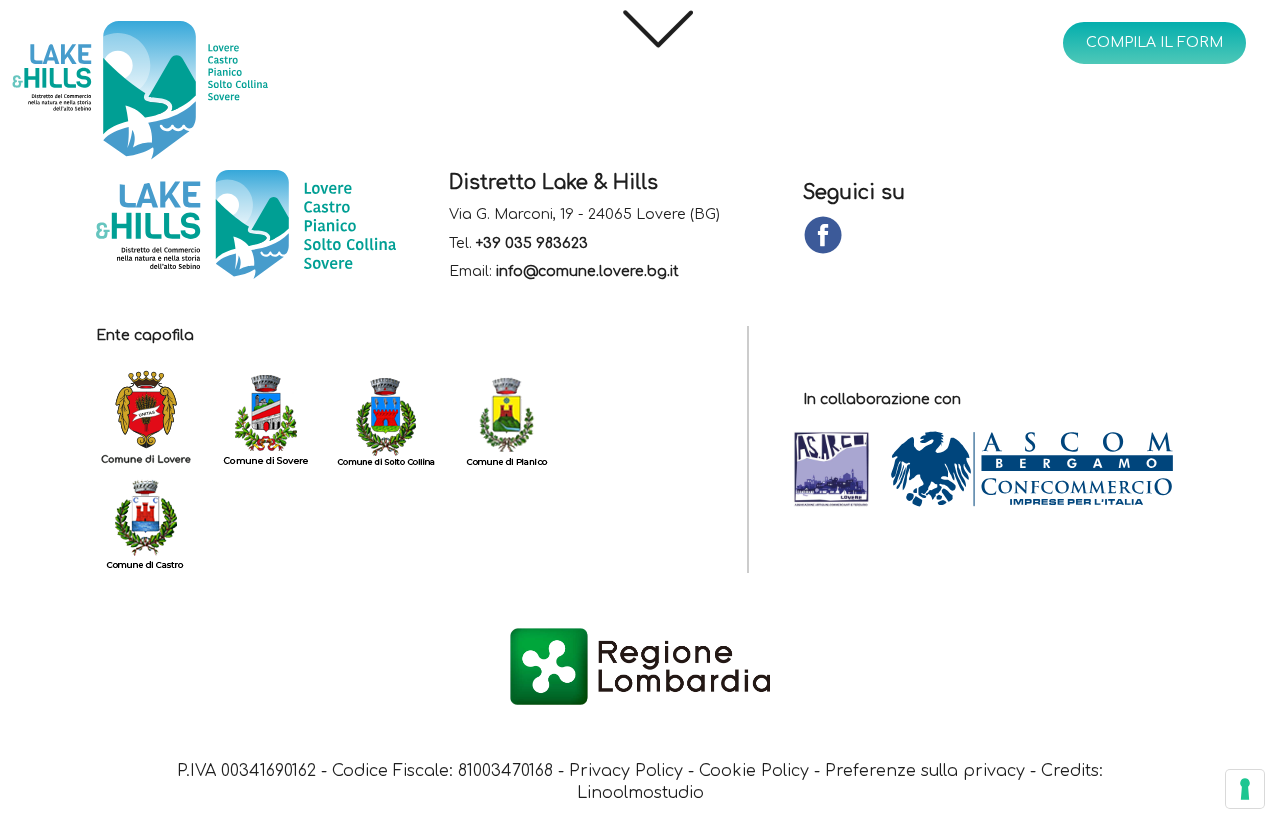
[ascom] (1041, 470)
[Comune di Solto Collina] (396, 418)
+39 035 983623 (532, 244)
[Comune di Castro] (156, 521)
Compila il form (1154, 42)
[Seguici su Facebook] (823, 236)
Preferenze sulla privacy (925, 771)
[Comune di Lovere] (156, 418)
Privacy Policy (626, 771)
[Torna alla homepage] (196, 94)
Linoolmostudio (640, 793)
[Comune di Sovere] (276, 418)
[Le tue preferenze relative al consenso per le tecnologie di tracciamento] (1245, 789)
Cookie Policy (754, 771)
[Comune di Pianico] (516, 418)
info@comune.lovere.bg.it (587, 272)
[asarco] (841, 470)
